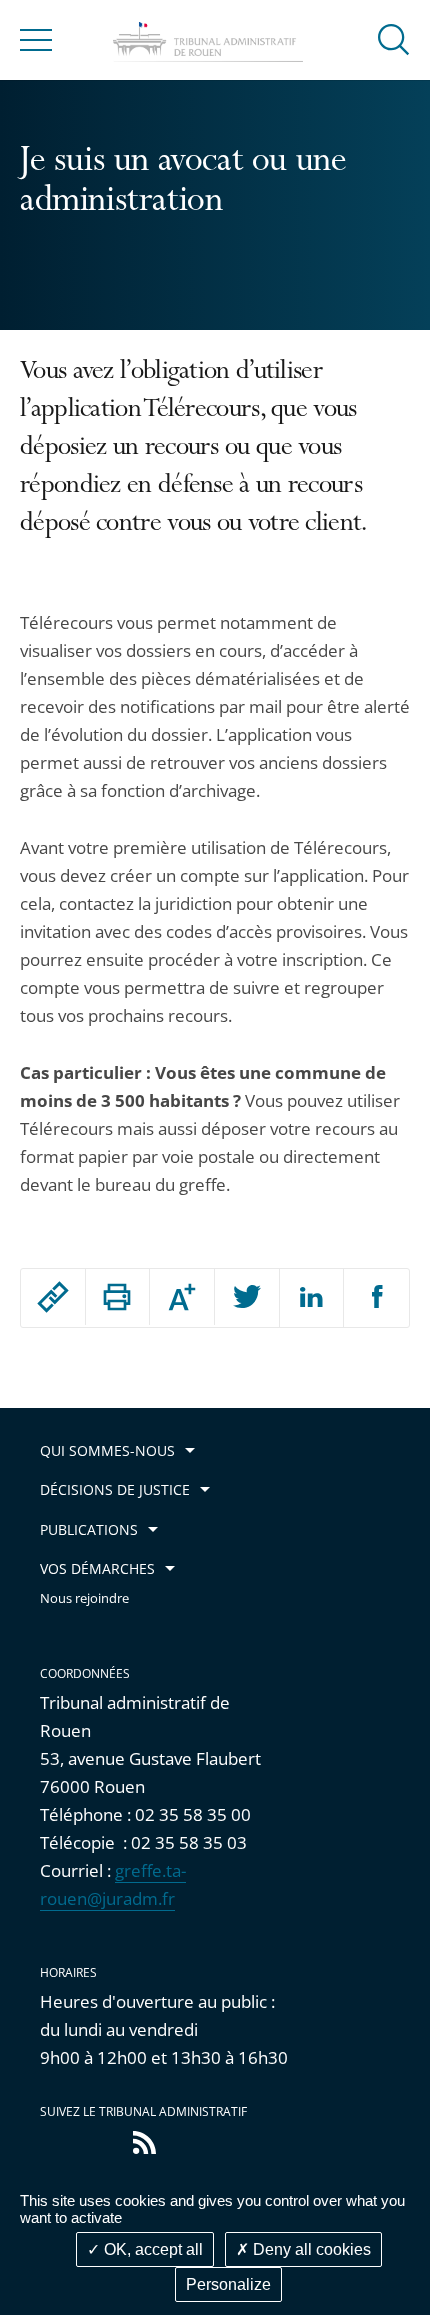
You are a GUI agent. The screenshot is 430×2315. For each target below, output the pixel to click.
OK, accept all (151, 2249)
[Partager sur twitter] (247, 1298)
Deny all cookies (310, 2249)
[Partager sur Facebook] (376, 1298)
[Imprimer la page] (118, 1297)
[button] (394, 38)
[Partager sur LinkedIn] (312, 1298)
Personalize (228, 2284)
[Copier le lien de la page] (53, 1297)
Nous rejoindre (84, 1598)
